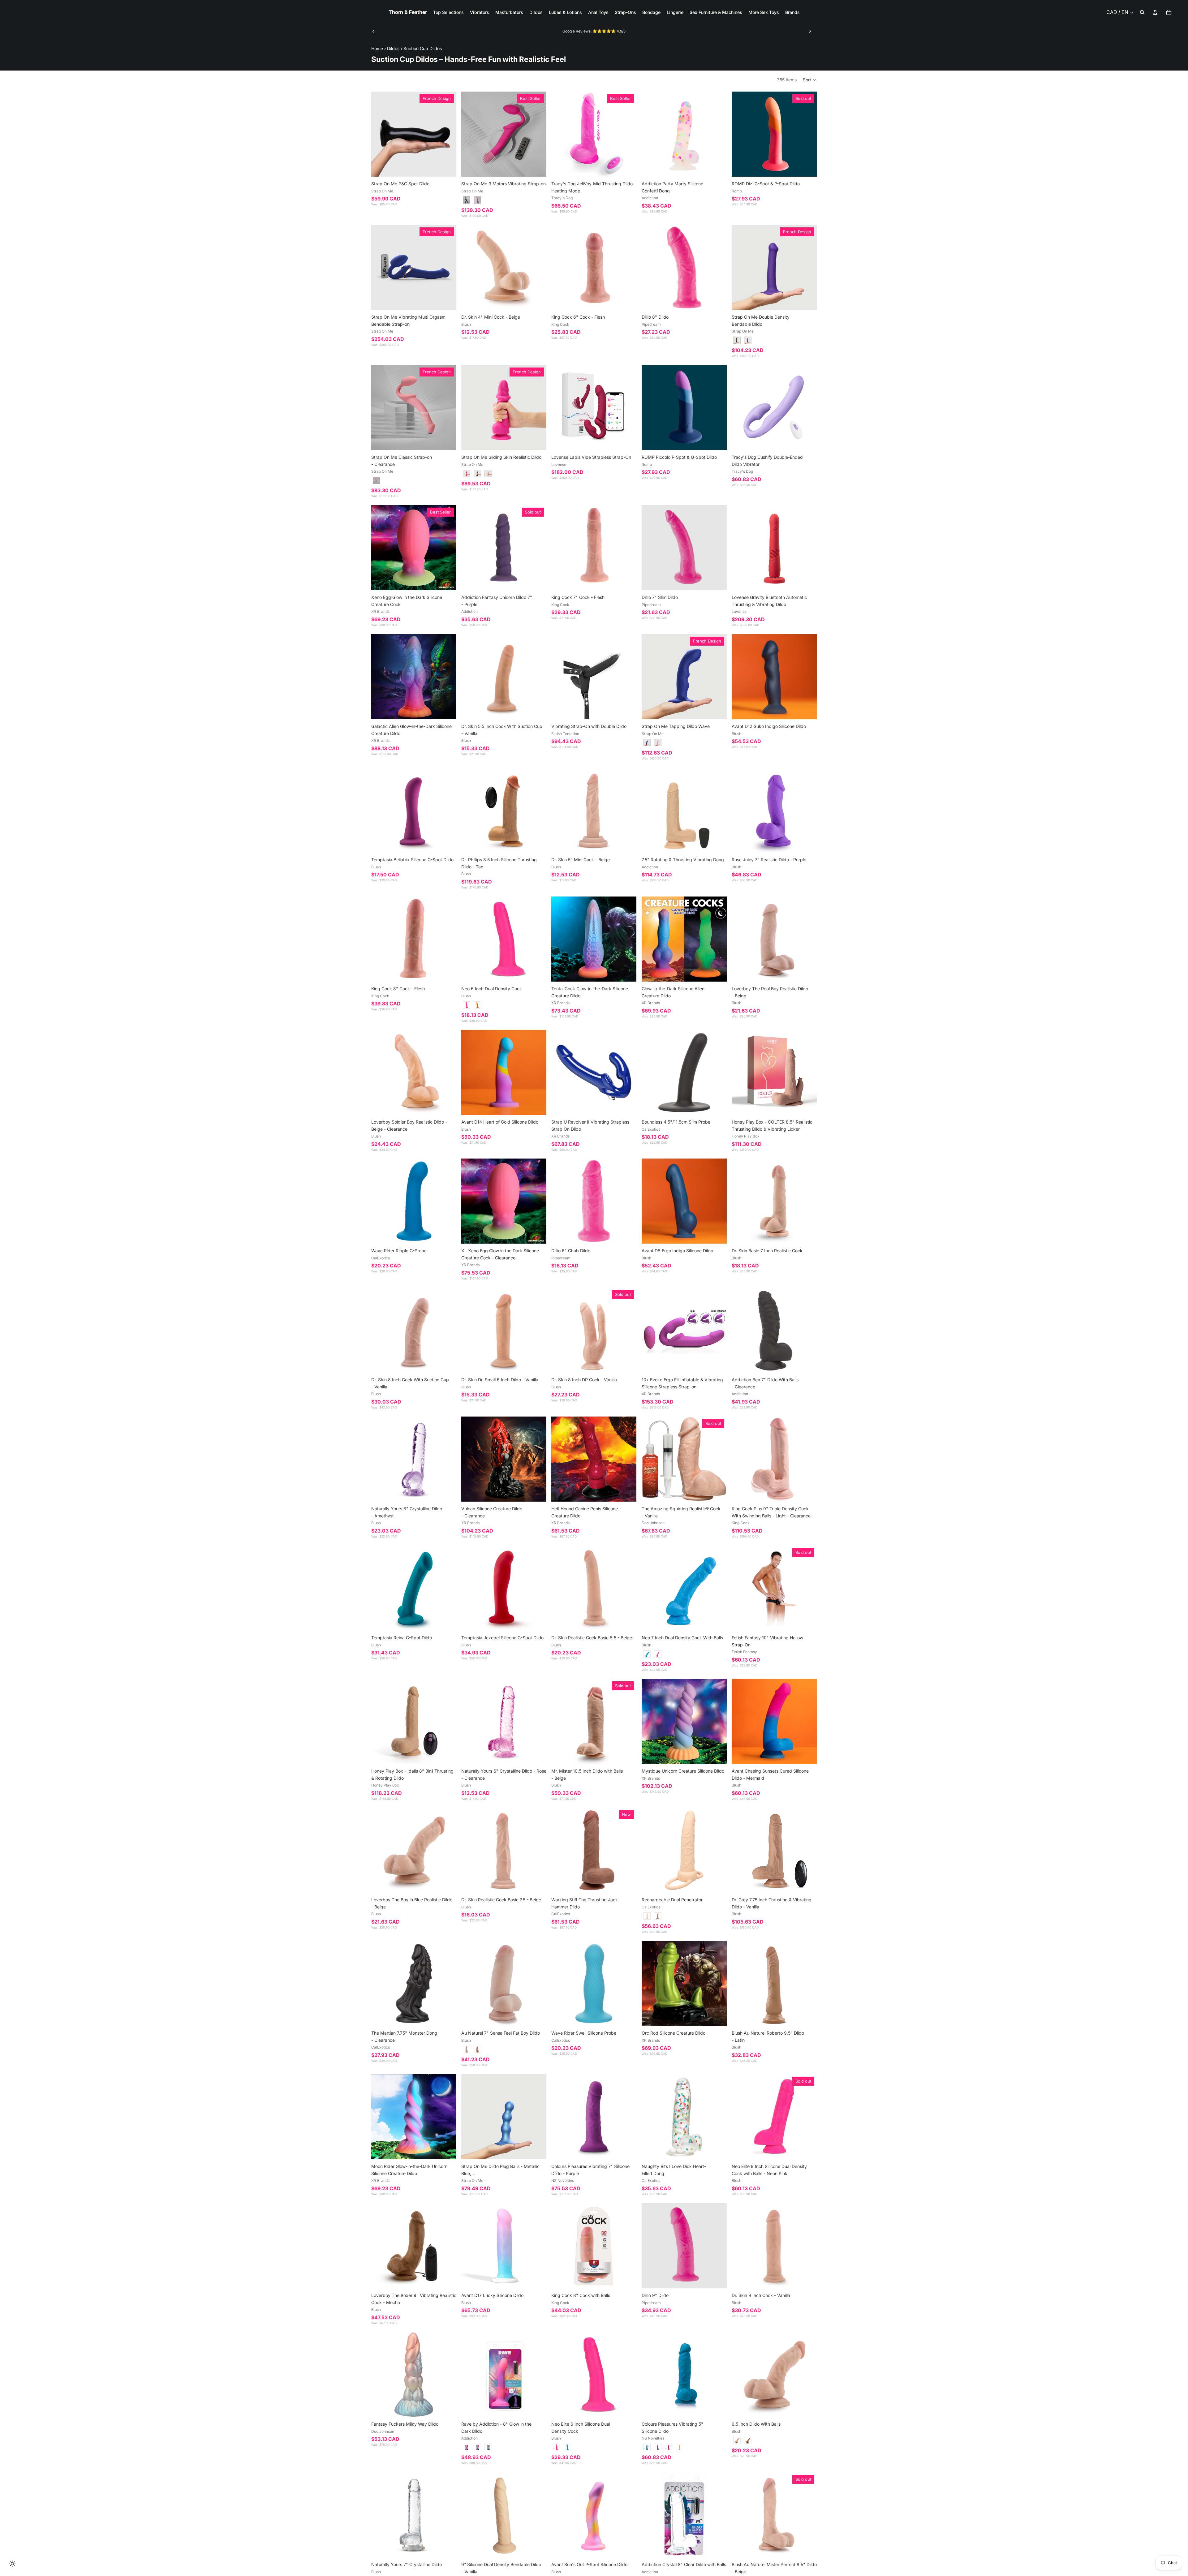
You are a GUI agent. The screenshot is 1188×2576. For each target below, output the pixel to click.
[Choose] (447, 167)
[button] (810, 80)
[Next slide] (810, 31)
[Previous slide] (373, 31)
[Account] (1155, 12)
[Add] (717, 167)
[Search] (1142, 12)
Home (377, 48)
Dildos (393, 48)
